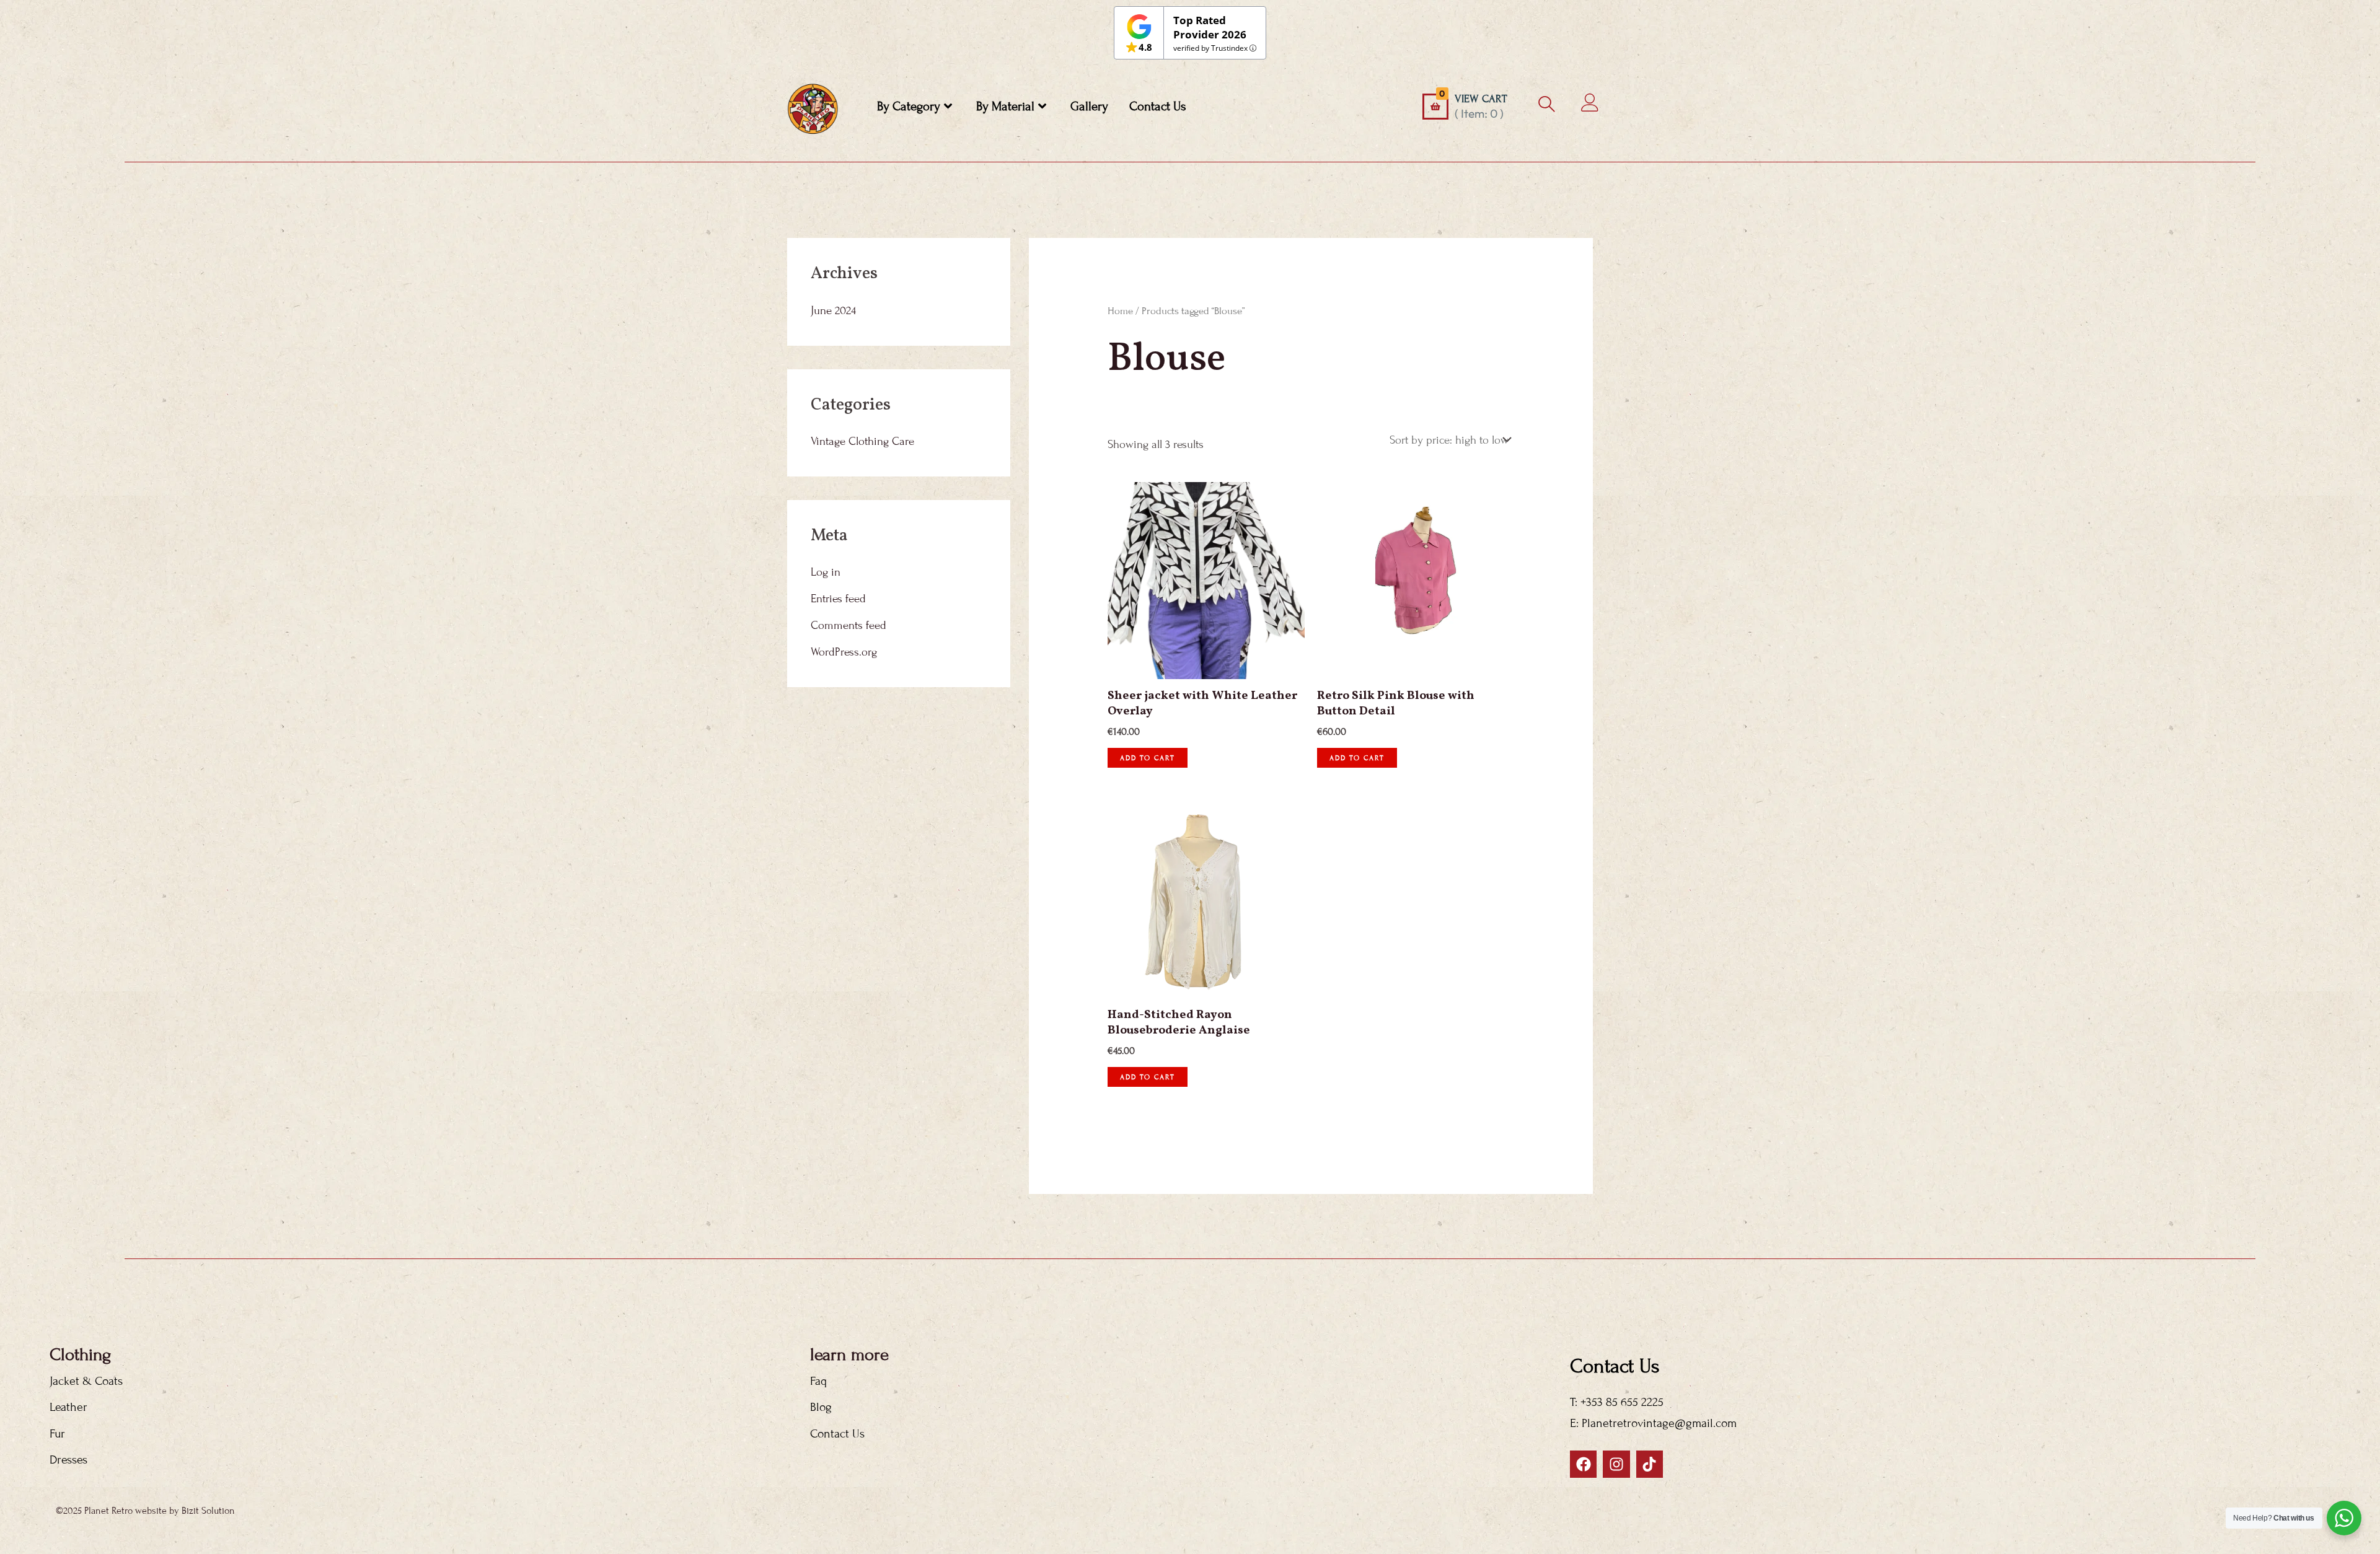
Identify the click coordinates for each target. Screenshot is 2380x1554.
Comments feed (848, 625)
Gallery (1089, 107)
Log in (826, 572)
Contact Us (1158, 107)
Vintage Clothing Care (862, 441)
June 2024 (833, 310)
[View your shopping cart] (1435, 107)
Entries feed (838, 599)
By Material (1005, 107)
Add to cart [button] (1148, 758)
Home (1120, 311)
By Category (909, 107)
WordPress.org (844, 652)
